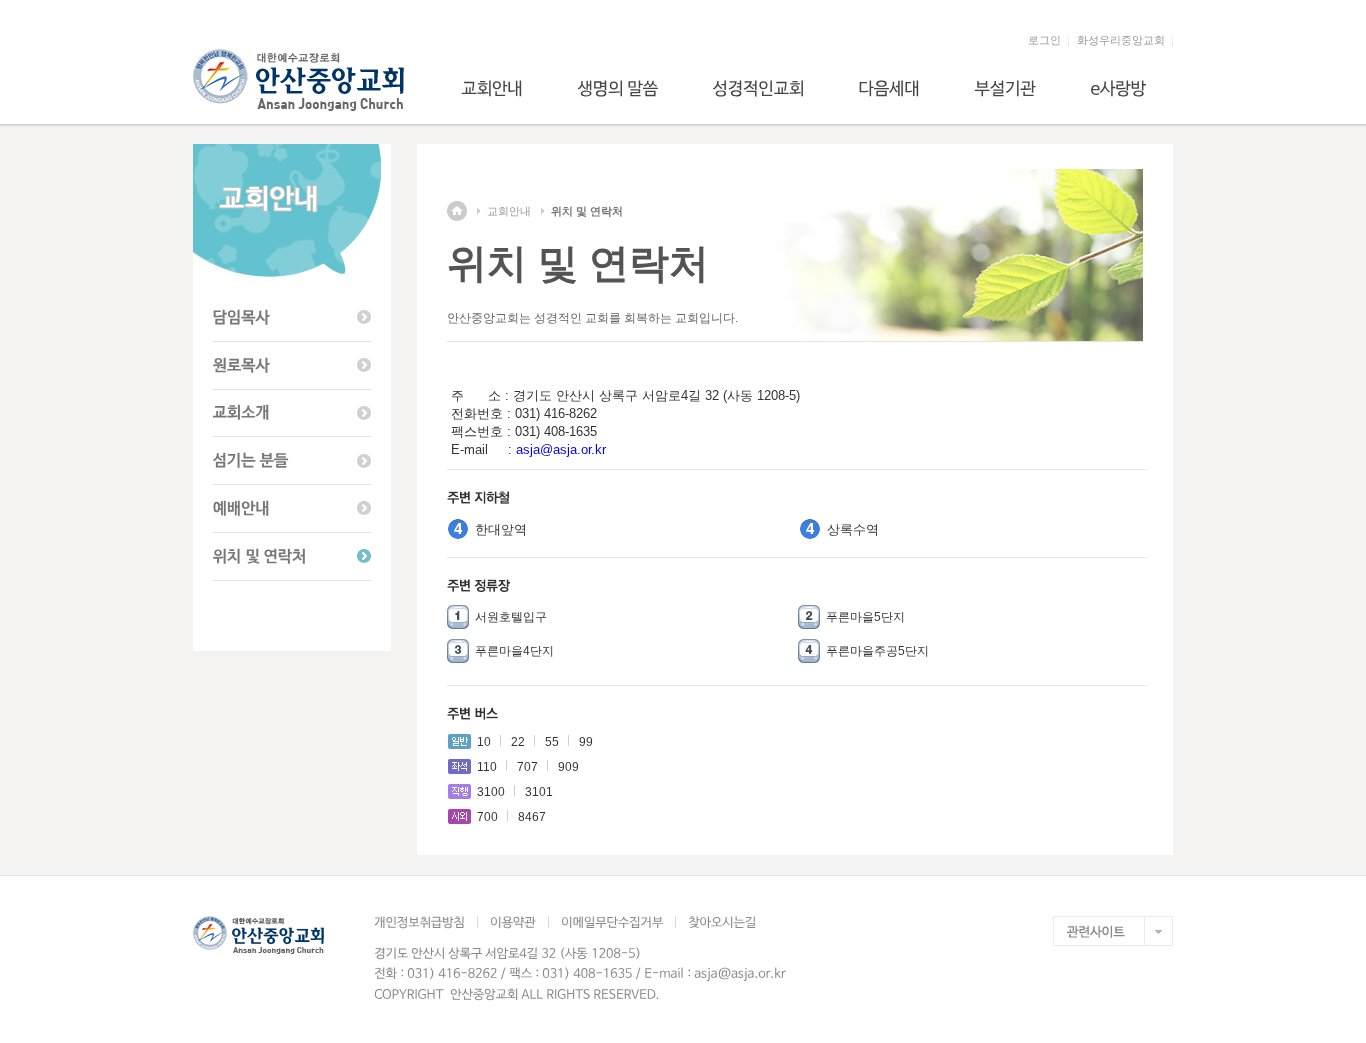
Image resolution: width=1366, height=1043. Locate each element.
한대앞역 (501, 529)
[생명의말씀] (617, 88)
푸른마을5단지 (865, 617)
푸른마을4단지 (514, 651)
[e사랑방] (1118, 88)
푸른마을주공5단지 (877, 651)
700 (487, 817)
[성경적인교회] (758, 88)
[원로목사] (292, 366)
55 (552, 742)
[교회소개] (292, 414)
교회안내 (509, 211)
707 (527, 767)
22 (518, 742)
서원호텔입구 (511, 617)
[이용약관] (512, 922)
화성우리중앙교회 (1121, 40)
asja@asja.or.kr (561, 449)
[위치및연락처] (292, 557)
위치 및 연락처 (587, 211)
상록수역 (853, 529)
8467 (532, 817)
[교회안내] (492, 88)
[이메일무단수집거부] (611, 922)
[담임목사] (292, 318)
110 (487, 767)
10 (484, 742)
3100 (491, 792)
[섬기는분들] (292, 461)
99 (586, 742)
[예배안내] (292, 509)
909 (568, 767)
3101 (539, 792)
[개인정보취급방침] (425, 922)
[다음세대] (889, 88)
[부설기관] (1005, 88)
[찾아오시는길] (721, 922)
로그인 (1044, 40)
